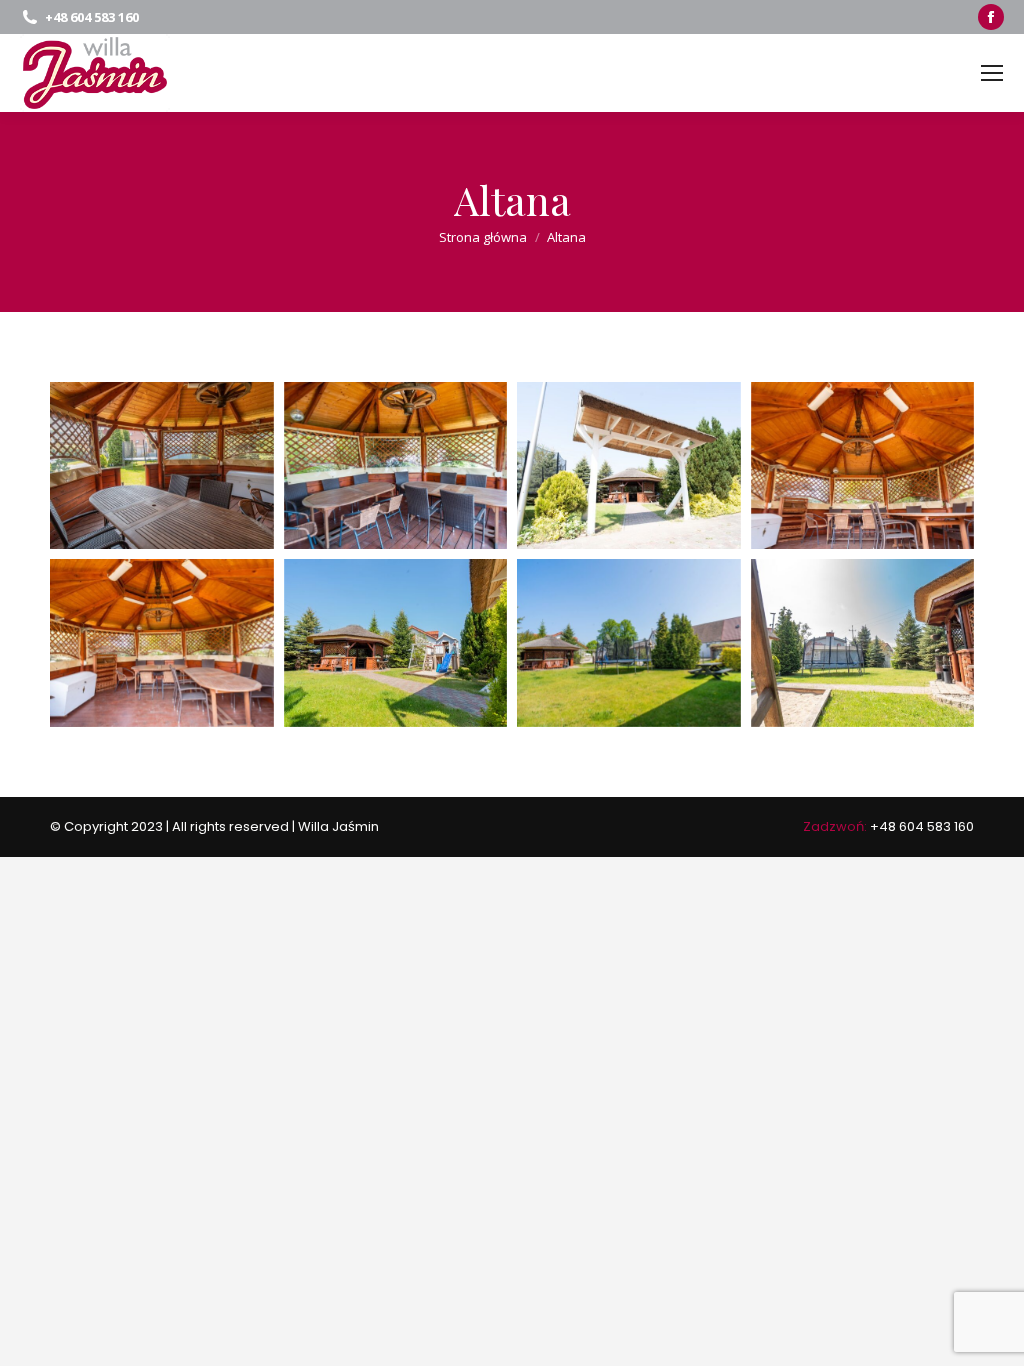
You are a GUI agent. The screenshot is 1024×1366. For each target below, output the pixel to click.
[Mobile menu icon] (992, 73)
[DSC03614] (863, 642)
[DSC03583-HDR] (162, 642)
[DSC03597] (396, 465)
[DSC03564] (396, 642)
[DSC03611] (629, 465)
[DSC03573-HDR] (629, 642)
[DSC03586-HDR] (863, 465)
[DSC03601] (162, 465)
